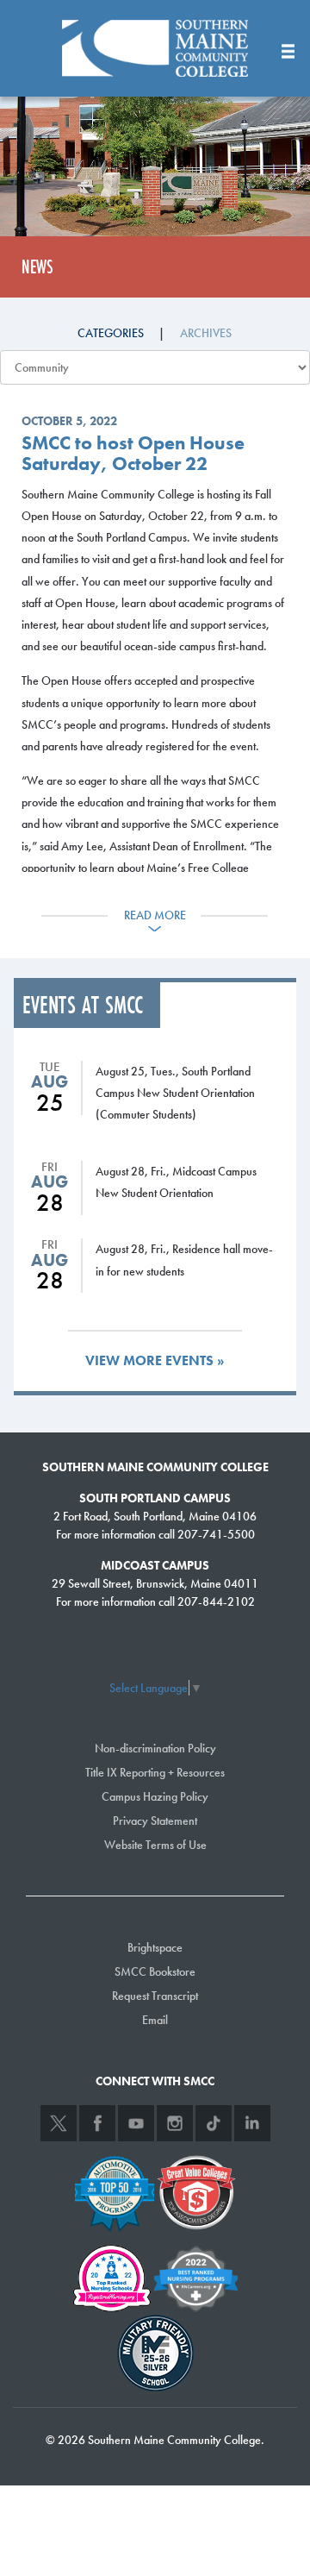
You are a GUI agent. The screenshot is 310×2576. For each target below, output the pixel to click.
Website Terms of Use (155, 1845)
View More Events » (155, 1360)
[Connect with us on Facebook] (97, 2123)
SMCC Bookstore (155, 1971)
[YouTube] (136, 2123)
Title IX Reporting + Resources (155, 1772)
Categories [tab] (111, 333)
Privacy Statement (155, 1821)
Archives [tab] (206, 333)
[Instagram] (175, 2123)
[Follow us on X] (59, 2123)
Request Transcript (155, 1996)
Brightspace (155, 1947)
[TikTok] (214, 2123)
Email (155, 2020)
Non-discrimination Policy (155, 1748)
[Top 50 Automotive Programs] (115, 2191)
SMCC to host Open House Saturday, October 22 (133, 454)
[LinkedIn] (252, 2123)
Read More (155, 915)
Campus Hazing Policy (155, 1796)
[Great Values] (196, 2191)
